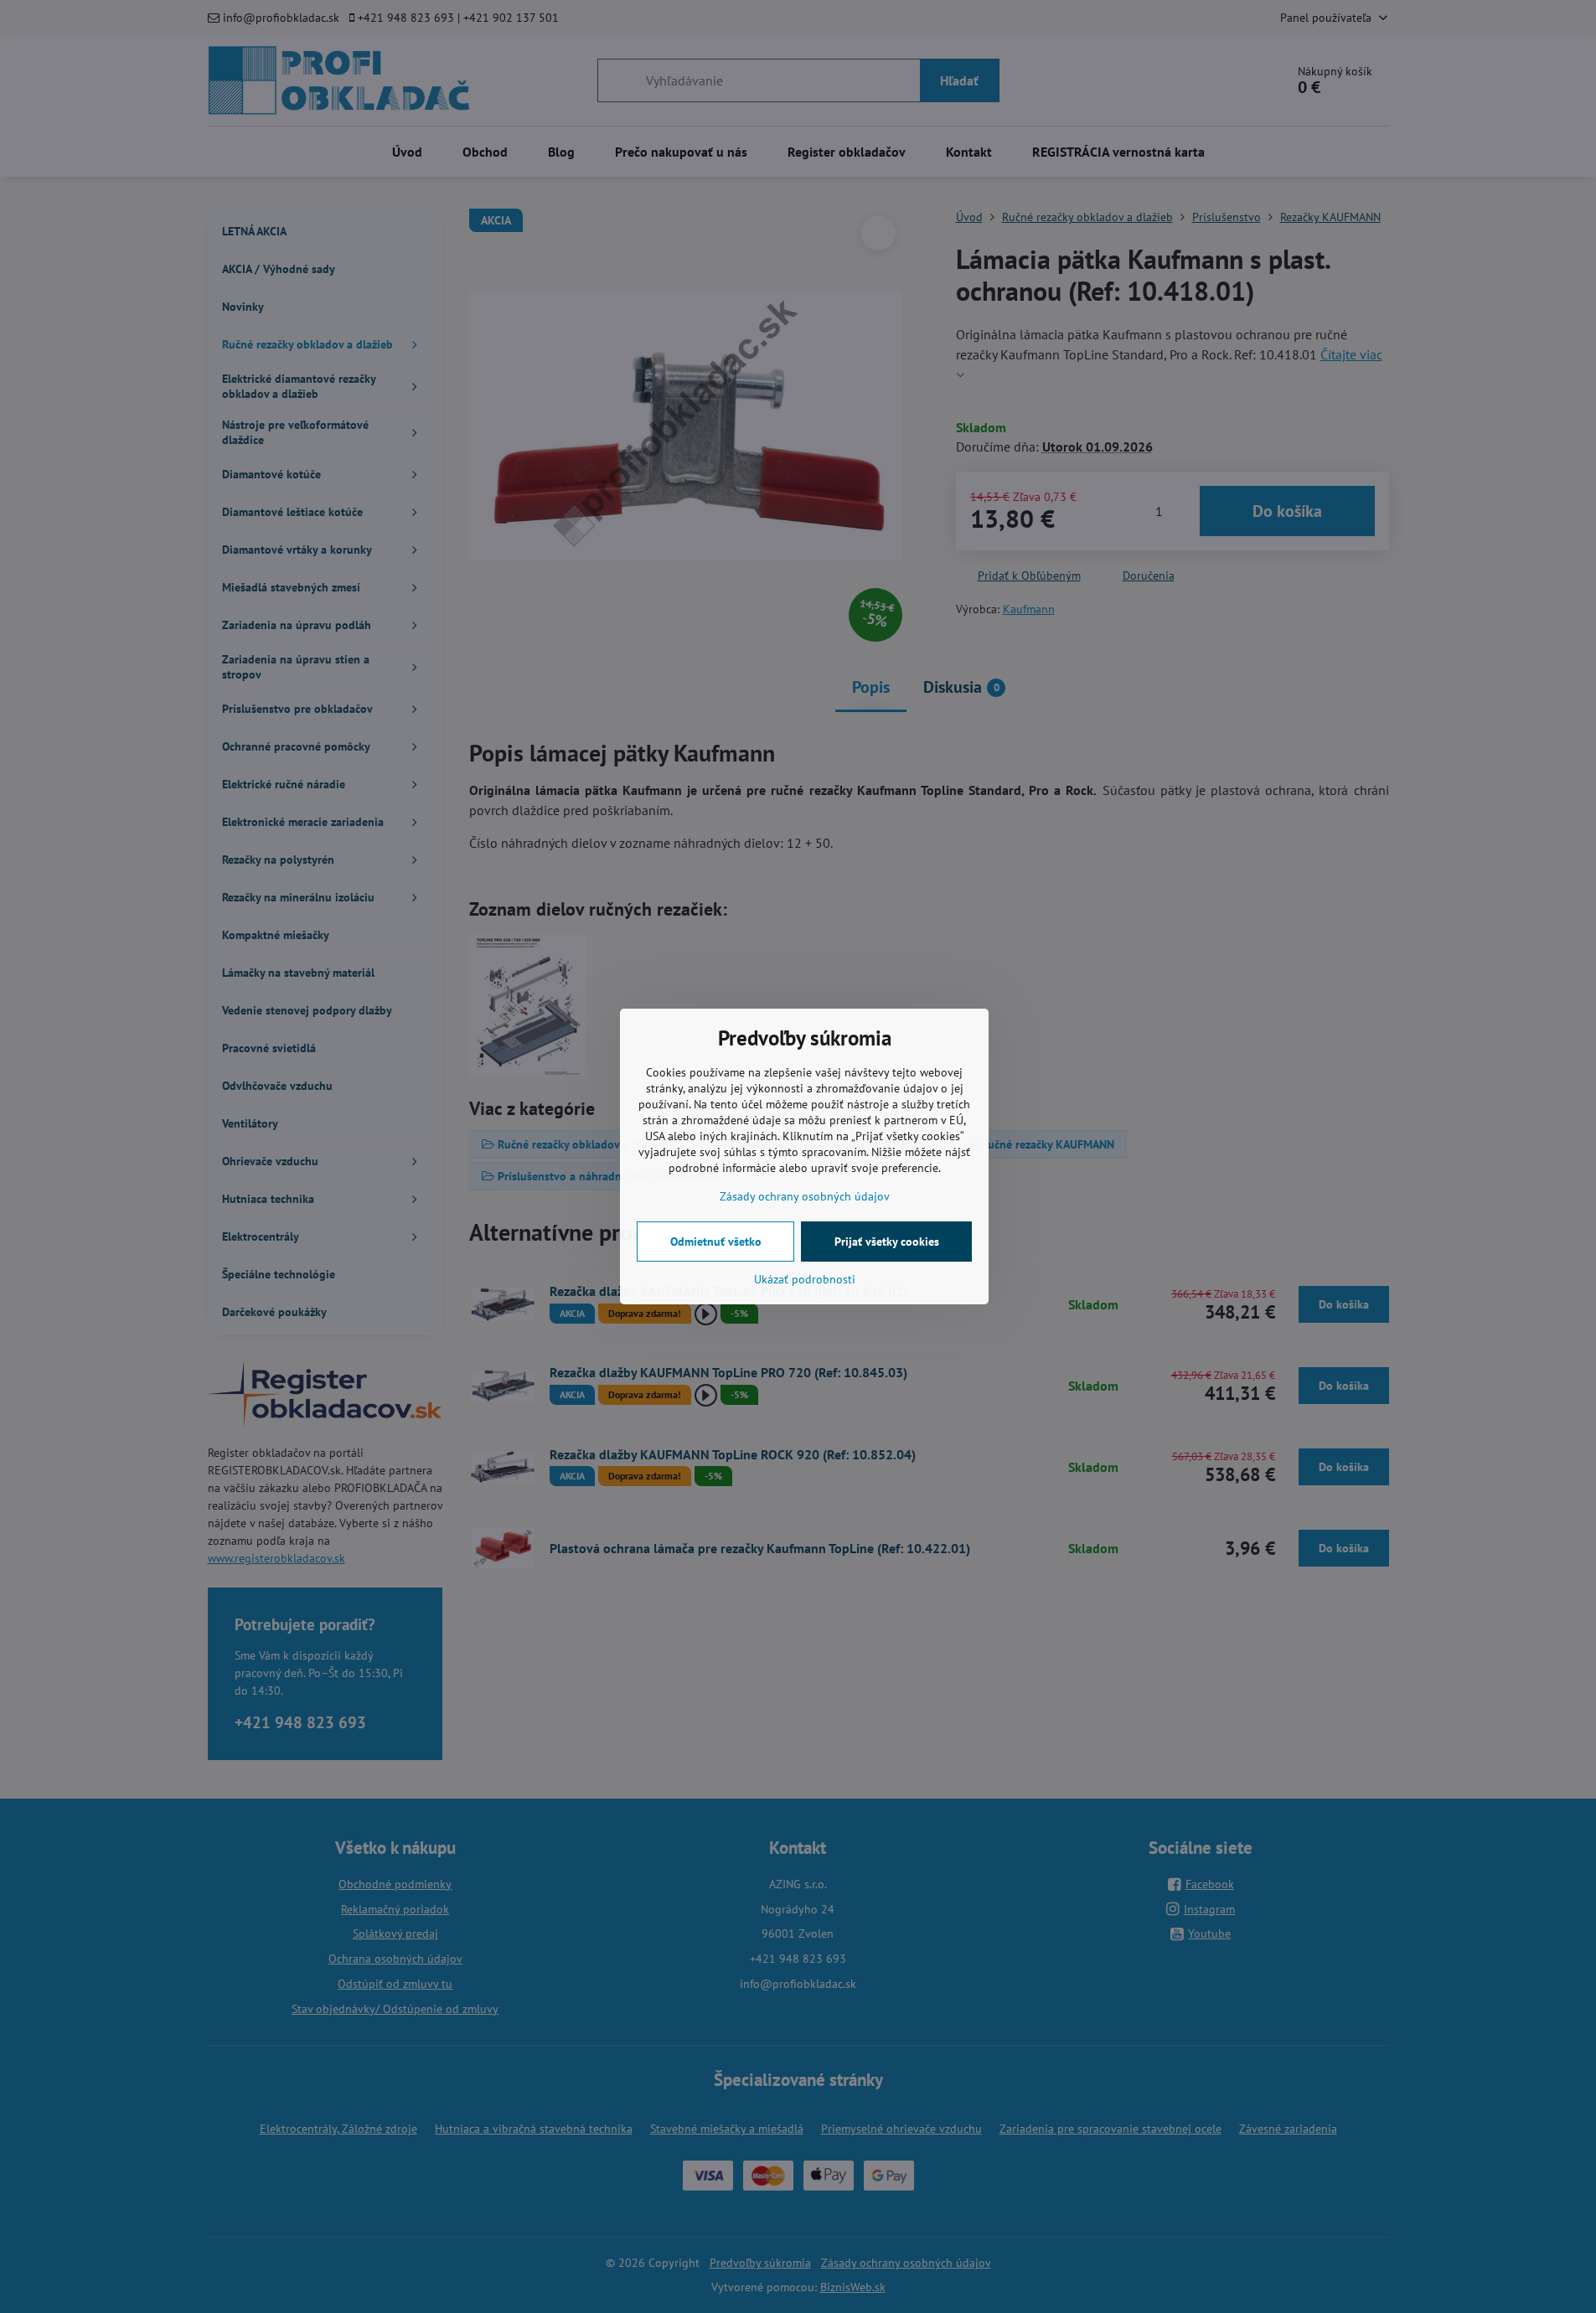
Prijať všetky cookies (887, 1242)
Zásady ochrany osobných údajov (805, 1196)
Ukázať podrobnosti (805, 1279)
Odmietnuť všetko (716, 1242)
